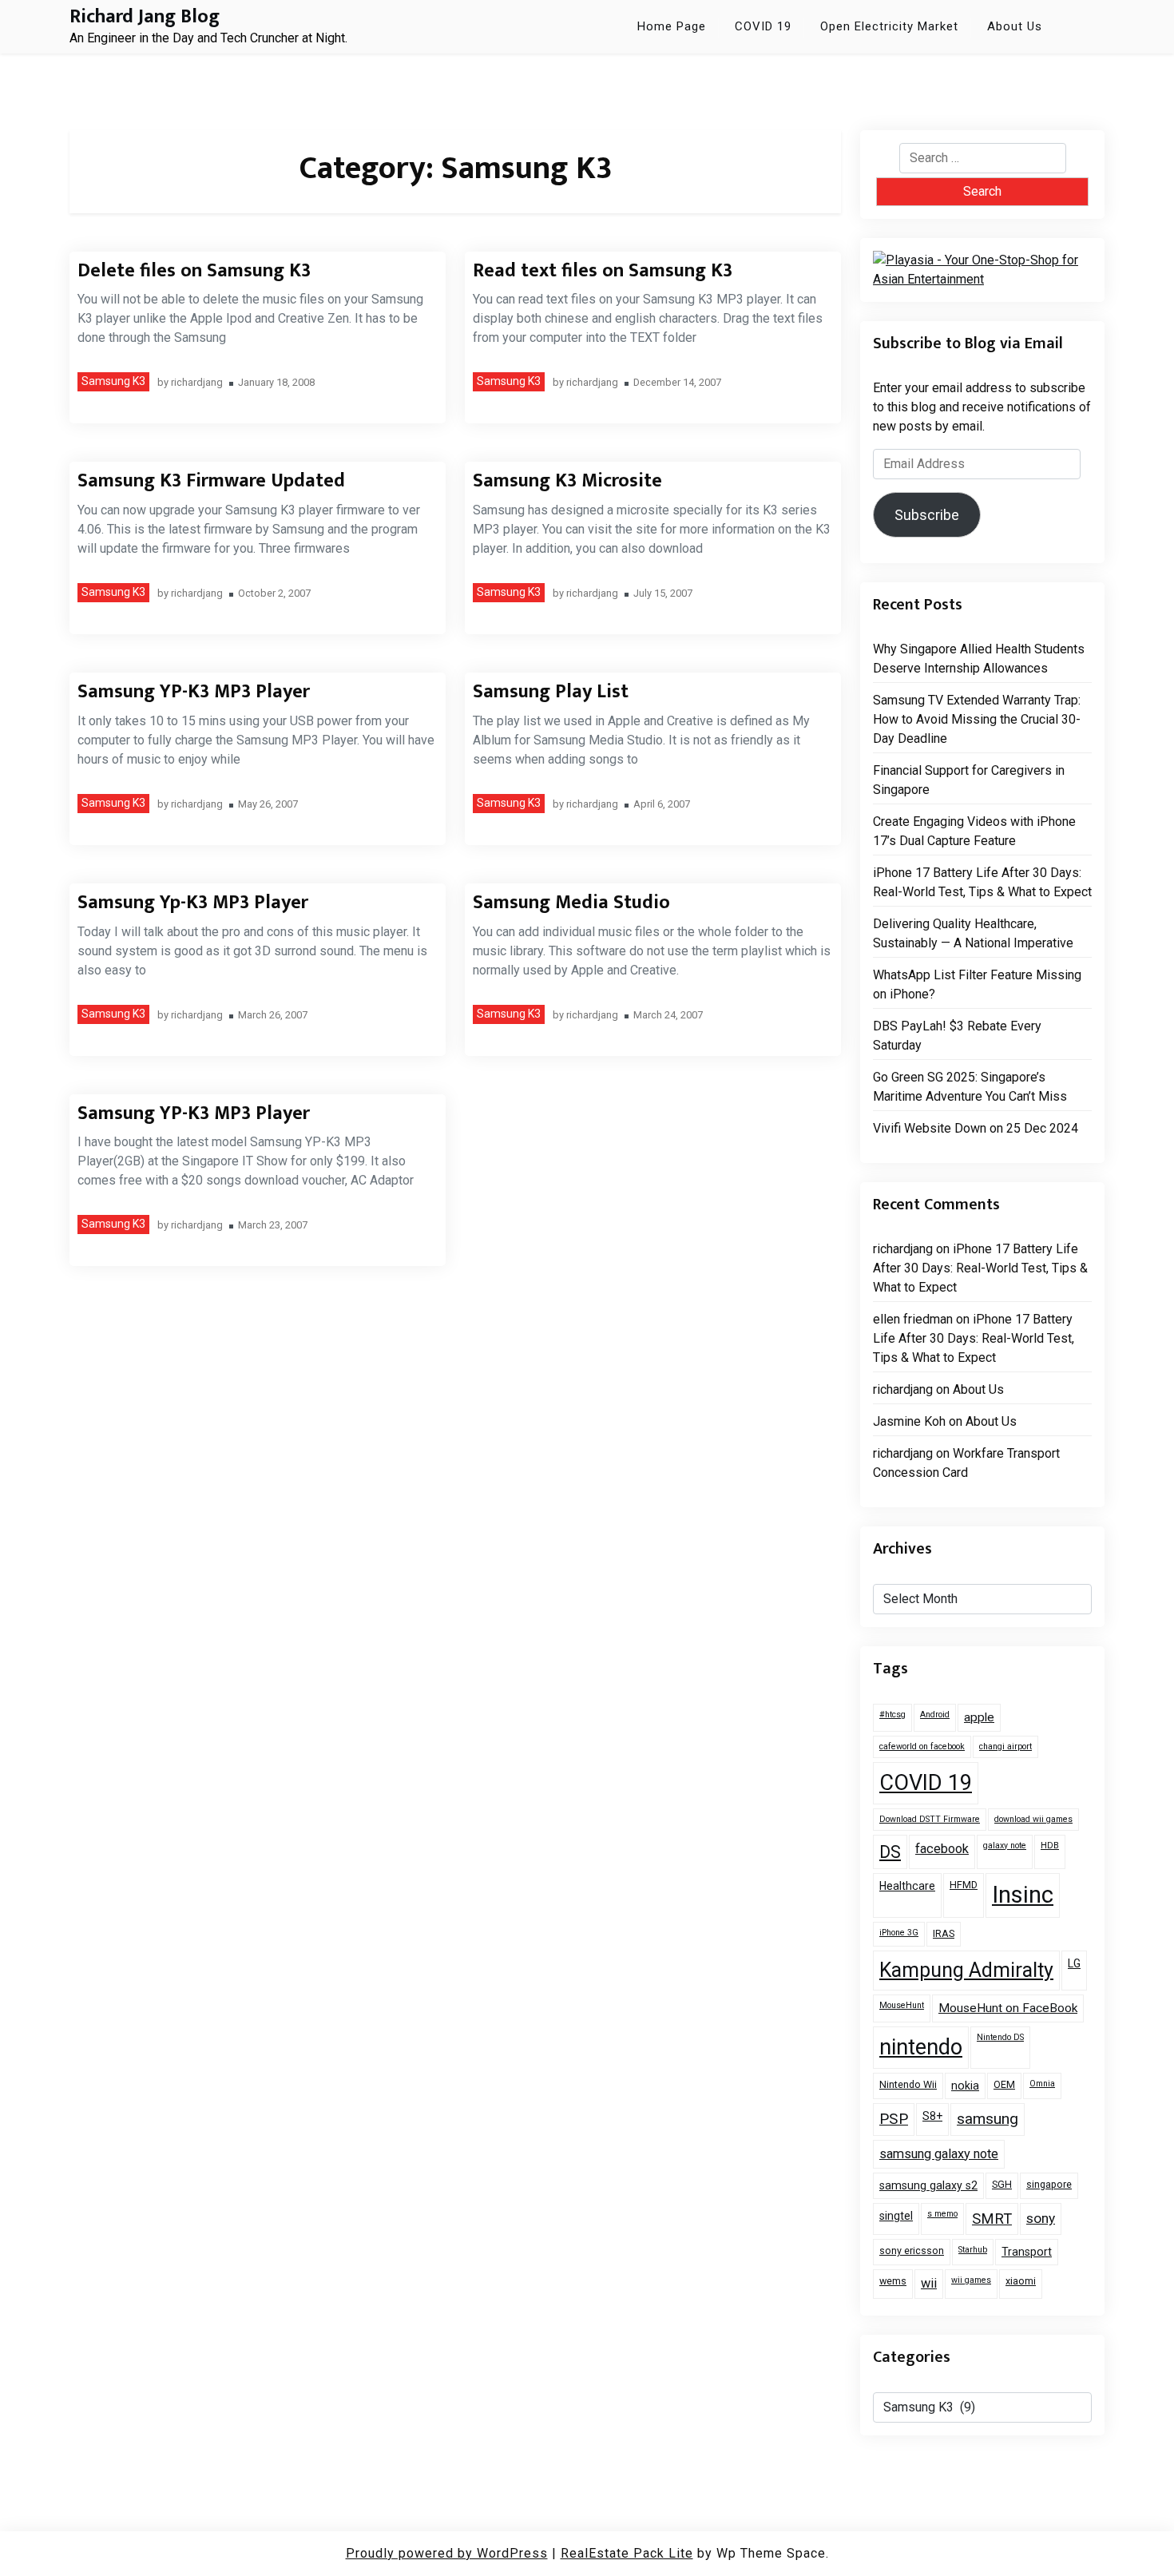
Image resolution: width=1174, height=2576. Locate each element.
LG (1074, 1963)
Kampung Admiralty (966, 1970)
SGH (1002, 2184)
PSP (894, 2119)
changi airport (1005, 1746)
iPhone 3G (899, 1933)
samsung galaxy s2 (928, 2185)
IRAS (944, 1933)
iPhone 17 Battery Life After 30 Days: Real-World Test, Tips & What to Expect (982, 882)
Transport (1027, 2252)
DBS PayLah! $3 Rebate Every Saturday (957, 1036)
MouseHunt (902, 2005)
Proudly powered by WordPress (447, 2553)
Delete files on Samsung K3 (194, 271)
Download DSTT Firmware (930, 1819)
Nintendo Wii (908, 2084)
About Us (1015, 26)
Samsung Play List (551, 692)
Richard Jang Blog (145, 17)
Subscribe (927, 515)
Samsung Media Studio (571, 903)
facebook (942, 1849)
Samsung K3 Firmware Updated (211, 481)
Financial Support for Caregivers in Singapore (969, 780)
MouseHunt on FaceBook (1008, 2008)
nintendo (921, 2047)
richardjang (197, 383)
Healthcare (907, 1886)
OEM (1004, 2084)
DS (890, 1852)
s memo (942, 2214)
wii (929, 2283)
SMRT (992, 2219)
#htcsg (892, 1715)
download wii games (1033, 1819)
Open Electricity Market (889, 26)
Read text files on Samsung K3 (603, 271)
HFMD (964, 1885)
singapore (1049, 2184)
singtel (896, 2216)
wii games (971, 2280)
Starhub (973, 2250)
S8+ (932, 2116)
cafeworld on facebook (922, 1746)
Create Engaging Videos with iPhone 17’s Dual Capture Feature (974, 831)
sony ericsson (912, 2251)
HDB (1050, 1846)
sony (1041, 2218)
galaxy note (1005, 1846)
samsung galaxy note (939, 2154)
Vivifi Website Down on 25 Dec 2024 (976, 1128)
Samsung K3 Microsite (567, 481)
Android (935, 1715)
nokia (965, 2086)
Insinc (1023, 1895)
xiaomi (1021, 2281)
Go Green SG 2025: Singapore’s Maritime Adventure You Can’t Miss (970, 1087)
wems (893, 2281)
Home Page (672, 26)
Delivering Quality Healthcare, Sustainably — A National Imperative (973, 933)
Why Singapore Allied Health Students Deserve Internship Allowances (979, 659)
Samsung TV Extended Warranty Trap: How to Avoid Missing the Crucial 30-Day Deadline (977, 719)
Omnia (1042, 2084)
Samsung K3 (113, 381)
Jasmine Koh (909, 1421)
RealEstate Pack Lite (627, 2553)
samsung (988, 2119)
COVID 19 (763, 26)
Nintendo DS (1000, 2037)
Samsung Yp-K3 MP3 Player (193, 903)
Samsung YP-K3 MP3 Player (194, 692)
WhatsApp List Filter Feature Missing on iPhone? (977, 984)
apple (979, 1717)
